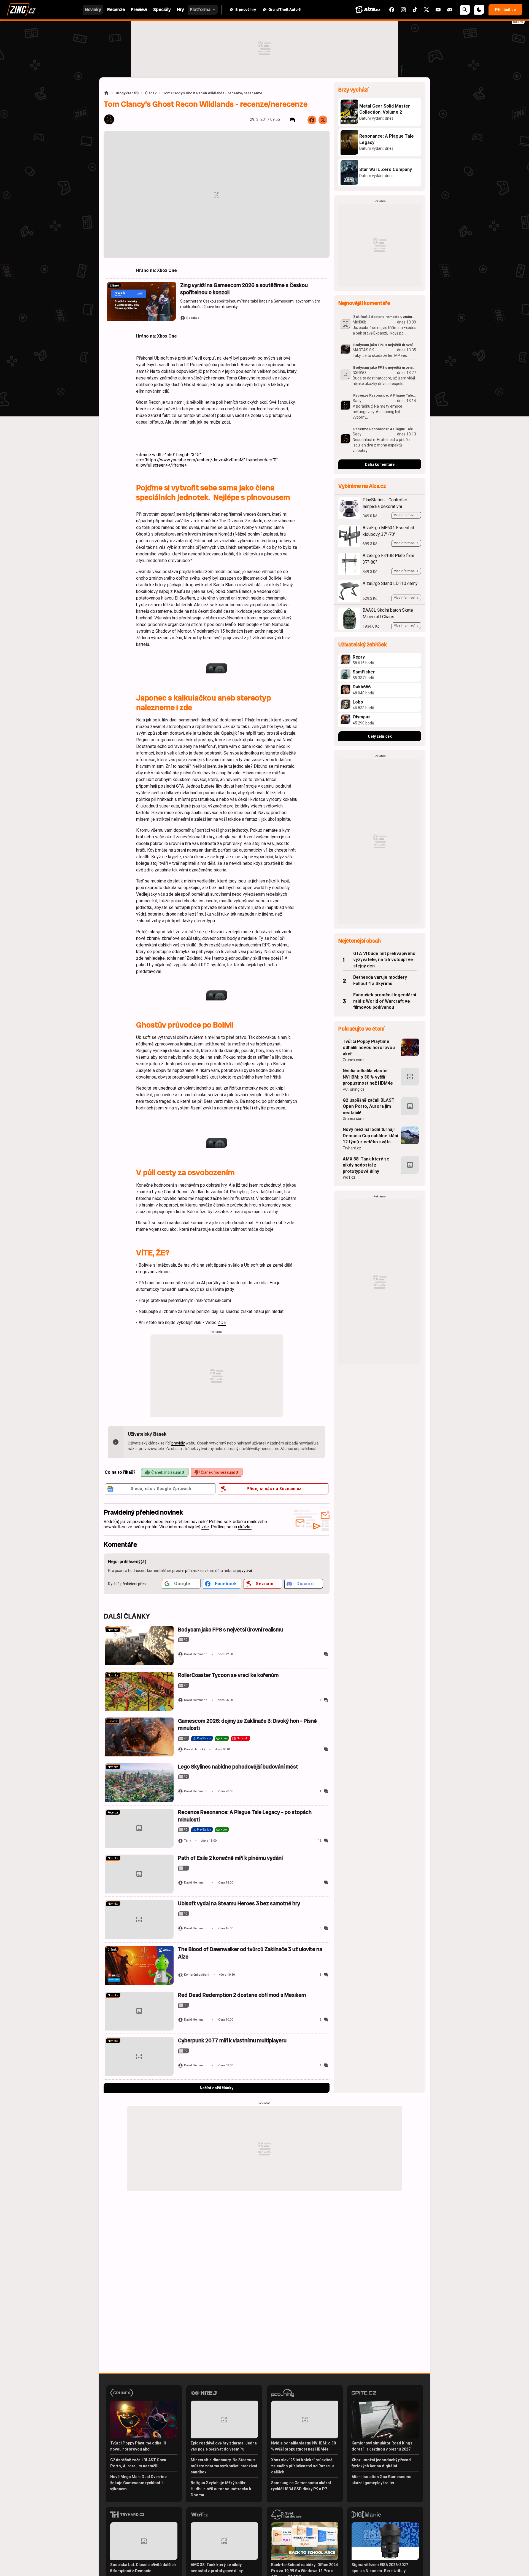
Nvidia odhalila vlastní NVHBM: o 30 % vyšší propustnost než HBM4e (368, 1077)
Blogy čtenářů (127, 93)
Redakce (193, 318)
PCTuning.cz (354, 1089)
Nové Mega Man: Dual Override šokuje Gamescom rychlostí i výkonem (138, 2483)
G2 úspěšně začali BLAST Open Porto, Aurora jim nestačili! (369, 1106)
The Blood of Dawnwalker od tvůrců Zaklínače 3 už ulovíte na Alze (250, 1953)
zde (205, 1527)
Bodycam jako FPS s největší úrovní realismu (231, 1630)
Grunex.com (353, 1060)
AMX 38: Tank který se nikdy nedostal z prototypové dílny (366, 1165)
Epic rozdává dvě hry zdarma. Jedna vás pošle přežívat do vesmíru (224, 2446)
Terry (187, 1841)
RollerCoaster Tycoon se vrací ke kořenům (228, 1675)
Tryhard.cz (352, 1148)
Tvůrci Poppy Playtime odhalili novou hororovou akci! (369, 1048)
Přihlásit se (505, 10)
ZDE (222, 1322)
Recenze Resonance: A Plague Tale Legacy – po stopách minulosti (245, 1816)
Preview (113, 1721)
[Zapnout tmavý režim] (479, 10)
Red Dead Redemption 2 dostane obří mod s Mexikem (242, 1995)
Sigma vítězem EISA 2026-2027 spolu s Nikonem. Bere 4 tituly (380, 2568)
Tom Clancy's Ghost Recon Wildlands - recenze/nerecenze (213, 93)
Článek (151, 93)
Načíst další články (217, 2088)
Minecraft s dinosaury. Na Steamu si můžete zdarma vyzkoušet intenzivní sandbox (224, 2466)
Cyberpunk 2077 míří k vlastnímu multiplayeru (232, 2041)
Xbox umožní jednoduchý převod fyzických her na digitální (381, 2463)
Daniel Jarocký (195, 1749)
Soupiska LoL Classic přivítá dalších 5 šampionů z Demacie (143, 2568)
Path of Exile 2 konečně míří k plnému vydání (230, 1858)
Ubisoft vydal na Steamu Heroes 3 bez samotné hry (239, 1904)
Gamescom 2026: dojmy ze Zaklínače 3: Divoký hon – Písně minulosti (247, 1725)
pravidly (178, 1443)
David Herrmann (196, 1654)
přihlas (191, 1571)
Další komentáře (380, 464)
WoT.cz (349, 1177)
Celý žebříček (380, 736)
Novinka (113, 1630)
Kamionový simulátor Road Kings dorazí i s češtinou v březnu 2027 (382, 2446)
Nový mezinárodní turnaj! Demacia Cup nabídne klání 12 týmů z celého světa (370, 1136)
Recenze (113, 1813)
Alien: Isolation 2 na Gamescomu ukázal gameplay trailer (381, 2480)
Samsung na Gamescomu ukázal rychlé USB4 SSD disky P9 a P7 (301, 2486)
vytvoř (247, 1571)
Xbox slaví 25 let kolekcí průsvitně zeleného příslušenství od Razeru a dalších (303, 2466)
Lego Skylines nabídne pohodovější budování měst (238, 1767)
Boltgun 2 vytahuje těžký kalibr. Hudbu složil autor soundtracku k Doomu (221, 2489)
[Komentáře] (293, 120)
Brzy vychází (353, 90)
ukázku (245, 1527)
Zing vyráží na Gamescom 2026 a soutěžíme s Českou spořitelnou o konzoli (244, 289)
